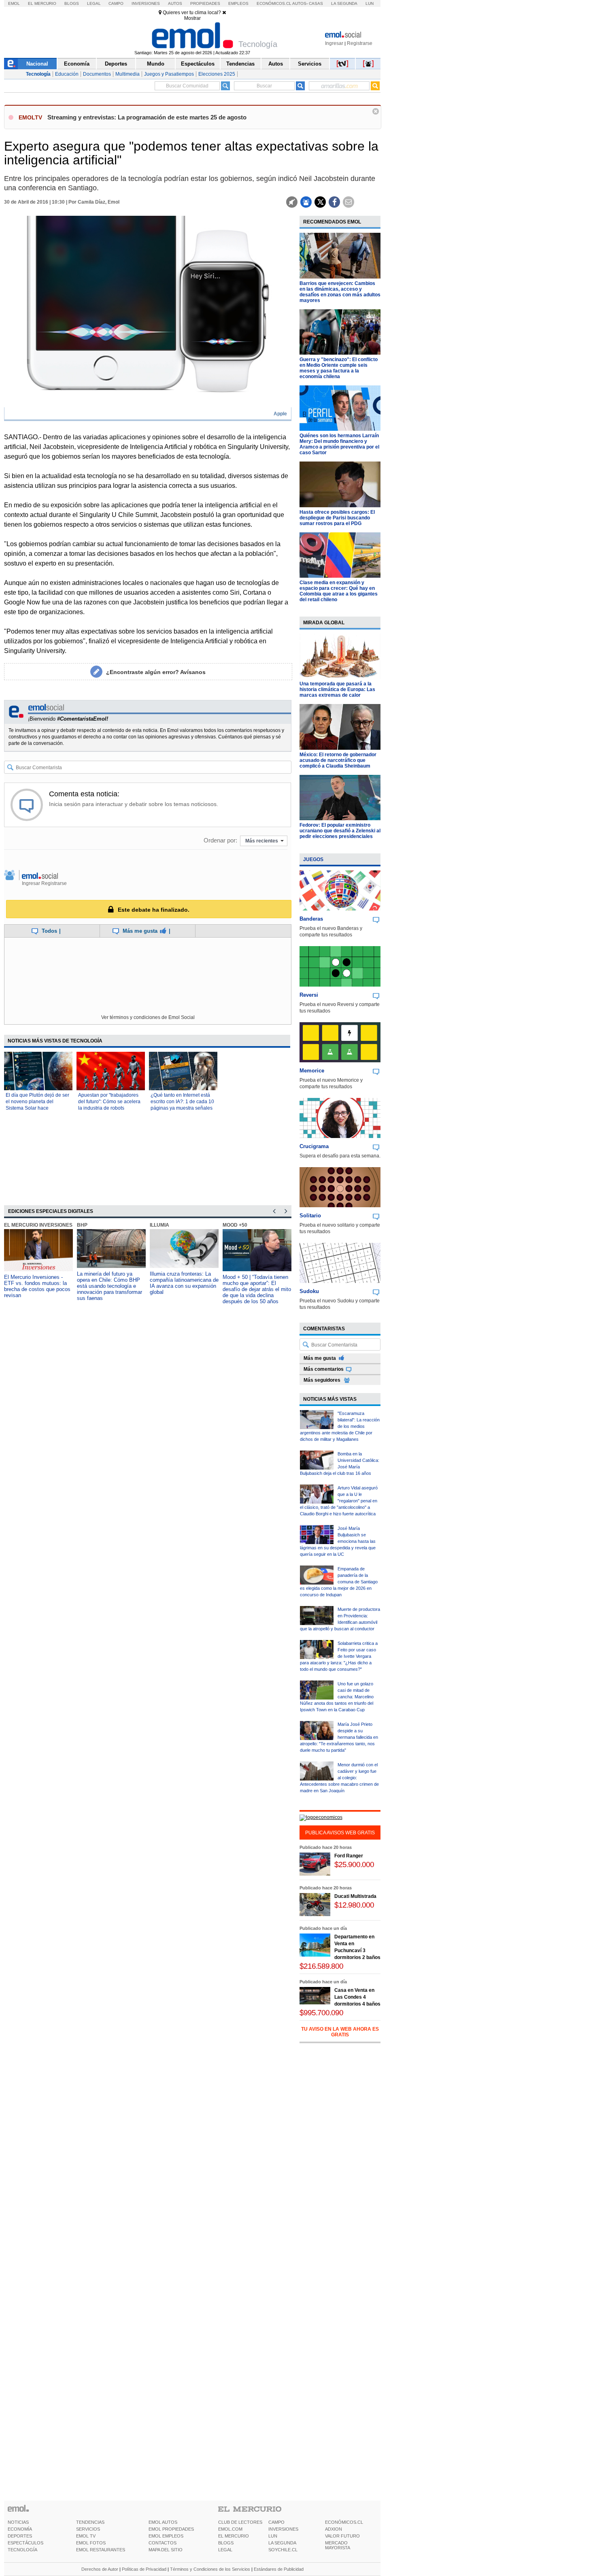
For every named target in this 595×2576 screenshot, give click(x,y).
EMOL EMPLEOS (166, 2536)
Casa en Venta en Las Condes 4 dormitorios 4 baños (357, 1997)
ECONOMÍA (20, 2529)
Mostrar (192, 18)
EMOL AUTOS (163, 2522)
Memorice (312, 1071)
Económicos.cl (274, 3)
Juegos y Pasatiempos (169, 74)
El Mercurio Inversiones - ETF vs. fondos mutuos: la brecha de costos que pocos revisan (37, 1286)
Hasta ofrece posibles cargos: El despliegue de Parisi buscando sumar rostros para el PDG (337, 518)
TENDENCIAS (90, 2522)
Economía (77, 64)
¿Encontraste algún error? (156, 672)
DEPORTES (20, 2536)
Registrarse (360, 43)
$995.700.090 (321, 2013)
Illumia (159, 1225)
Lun (370, 3)
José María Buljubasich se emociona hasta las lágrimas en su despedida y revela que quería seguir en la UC (338, 1541)
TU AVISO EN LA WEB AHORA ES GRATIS (340, 2032)
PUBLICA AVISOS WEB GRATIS (340, 1833)
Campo (116, 3)
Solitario (310, 1216)
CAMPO (276, 2522)
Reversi (309, 995)
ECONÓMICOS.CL (344, 2522)
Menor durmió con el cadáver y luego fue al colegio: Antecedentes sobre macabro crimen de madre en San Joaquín (339, 1778)
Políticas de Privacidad (144, 2569)
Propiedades (205, 3)
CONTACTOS (163, 2543)
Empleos (238, 3)
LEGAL (225, 2550)
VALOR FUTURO (342, 2536)
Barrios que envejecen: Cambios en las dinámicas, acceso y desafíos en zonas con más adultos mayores (340, 292)
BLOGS (226, 2543)
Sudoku (309, 1291)
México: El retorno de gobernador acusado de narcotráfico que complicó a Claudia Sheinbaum (338, 760)
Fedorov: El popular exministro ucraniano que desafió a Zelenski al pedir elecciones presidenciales (340, 831)
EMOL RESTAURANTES (101, 2550)
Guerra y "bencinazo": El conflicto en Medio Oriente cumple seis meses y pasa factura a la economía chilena (339, 368)
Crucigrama (314, 1146)
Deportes (116, 64)
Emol (14, 3)
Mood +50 (235, 1225)
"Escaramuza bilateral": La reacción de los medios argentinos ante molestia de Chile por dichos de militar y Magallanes (340, 1426)
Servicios (310, 64)
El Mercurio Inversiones (38, 1225)
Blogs (72, 3)
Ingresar (334, 43)
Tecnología (38, 74)
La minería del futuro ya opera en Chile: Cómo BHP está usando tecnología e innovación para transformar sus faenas (109, 1286)
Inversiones (146, 3)
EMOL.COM (230, 2529)
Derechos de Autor (100, 2569)
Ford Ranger (349, 1856)
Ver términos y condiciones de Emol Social (148, 1017)
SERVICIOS (88, 2529)
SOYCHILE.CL (283, 2550)
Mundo (156, 64)
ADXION (334, 2529)
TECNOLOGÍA (22, 2550)
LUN (273, 2536)
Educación (67, 74)
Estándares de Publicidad (279, 2569)
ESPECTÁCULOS (25, 2543)
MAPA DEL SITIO (166, 2550)
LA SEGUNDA (282, 2543)
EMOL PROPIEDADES (171, 2529)
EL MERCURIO (234, 2536)
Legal (94, 3)
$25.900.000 (354, 1864)
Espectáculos (198, 64)
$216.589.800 (321, 1966)
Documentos (97, 74)
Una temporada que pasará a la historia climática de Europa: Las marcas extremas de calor (337, 689)
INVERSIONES (283, 2529)
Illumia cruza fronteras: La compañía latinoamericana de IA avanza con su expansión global (184, 1283)
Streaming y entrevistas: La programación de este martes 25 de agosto (147, 117)
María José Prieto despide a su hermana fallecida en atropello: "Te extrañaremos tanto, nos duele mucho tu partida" (339, 1737)
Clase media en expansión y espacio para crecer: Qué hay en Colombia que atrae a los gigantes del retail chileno (339, 591)
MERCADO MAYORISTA (338, 2545)
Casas (316, 3)
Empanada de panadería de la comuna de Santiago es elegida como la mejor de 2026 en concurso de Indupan (339, 1582)
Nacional (37, 64)
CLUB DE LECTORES (240, 2522)
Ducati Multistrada (355, 1896)
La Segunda (344, 3)
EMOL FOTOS (91, 2543)
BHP (82, 1225)
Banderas (311, 919)
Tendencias (240, 64)
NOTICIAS (18, 2522)
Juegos (313, 859)
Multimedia (127, 74)
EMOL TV (86, 2536)
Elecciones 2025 (217, 74)
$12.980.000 (354, 1905)
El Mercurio (42, 3)
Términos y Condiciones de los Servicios (210, 2569)
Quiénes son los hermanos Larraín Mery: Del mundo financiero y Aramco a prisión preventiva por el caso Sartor (339, 444)
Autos (175, 3)
